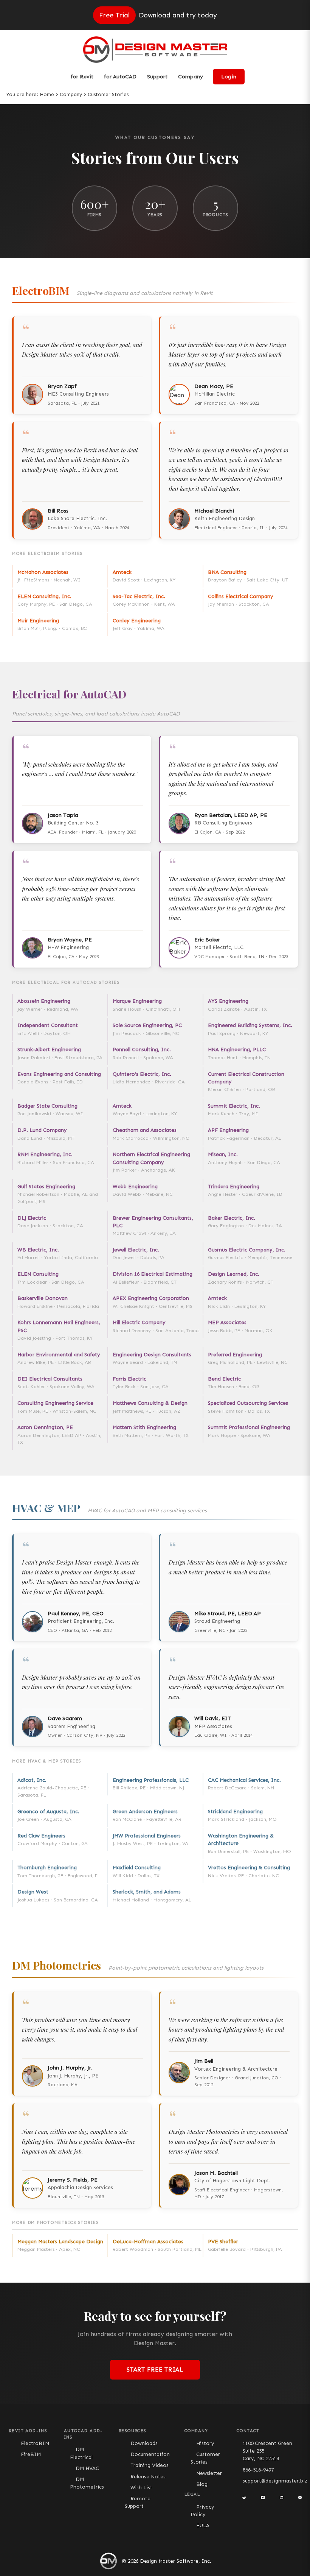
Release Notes (148, 2477)
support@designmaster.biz (275, 2481)
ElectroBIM (35, 2443)
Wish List (141, 2488)
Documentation (150, 2454)
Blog (202, 2484)
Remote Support (138, 2502)
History (205, 2443)
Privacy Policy (202, 2511)
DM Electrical (81, 2453)
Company (71, 94)
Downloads (144, 2443)
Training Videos (150, 2465)
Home (47, 94)
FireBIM (31, 2454)
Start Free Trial (155, 2370)
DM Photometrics (87, 2483)
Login (229, 77)
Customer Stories (205, 2458)
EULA (203, 2525)
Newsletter (209, 2473)
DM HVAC (87, 2468)
